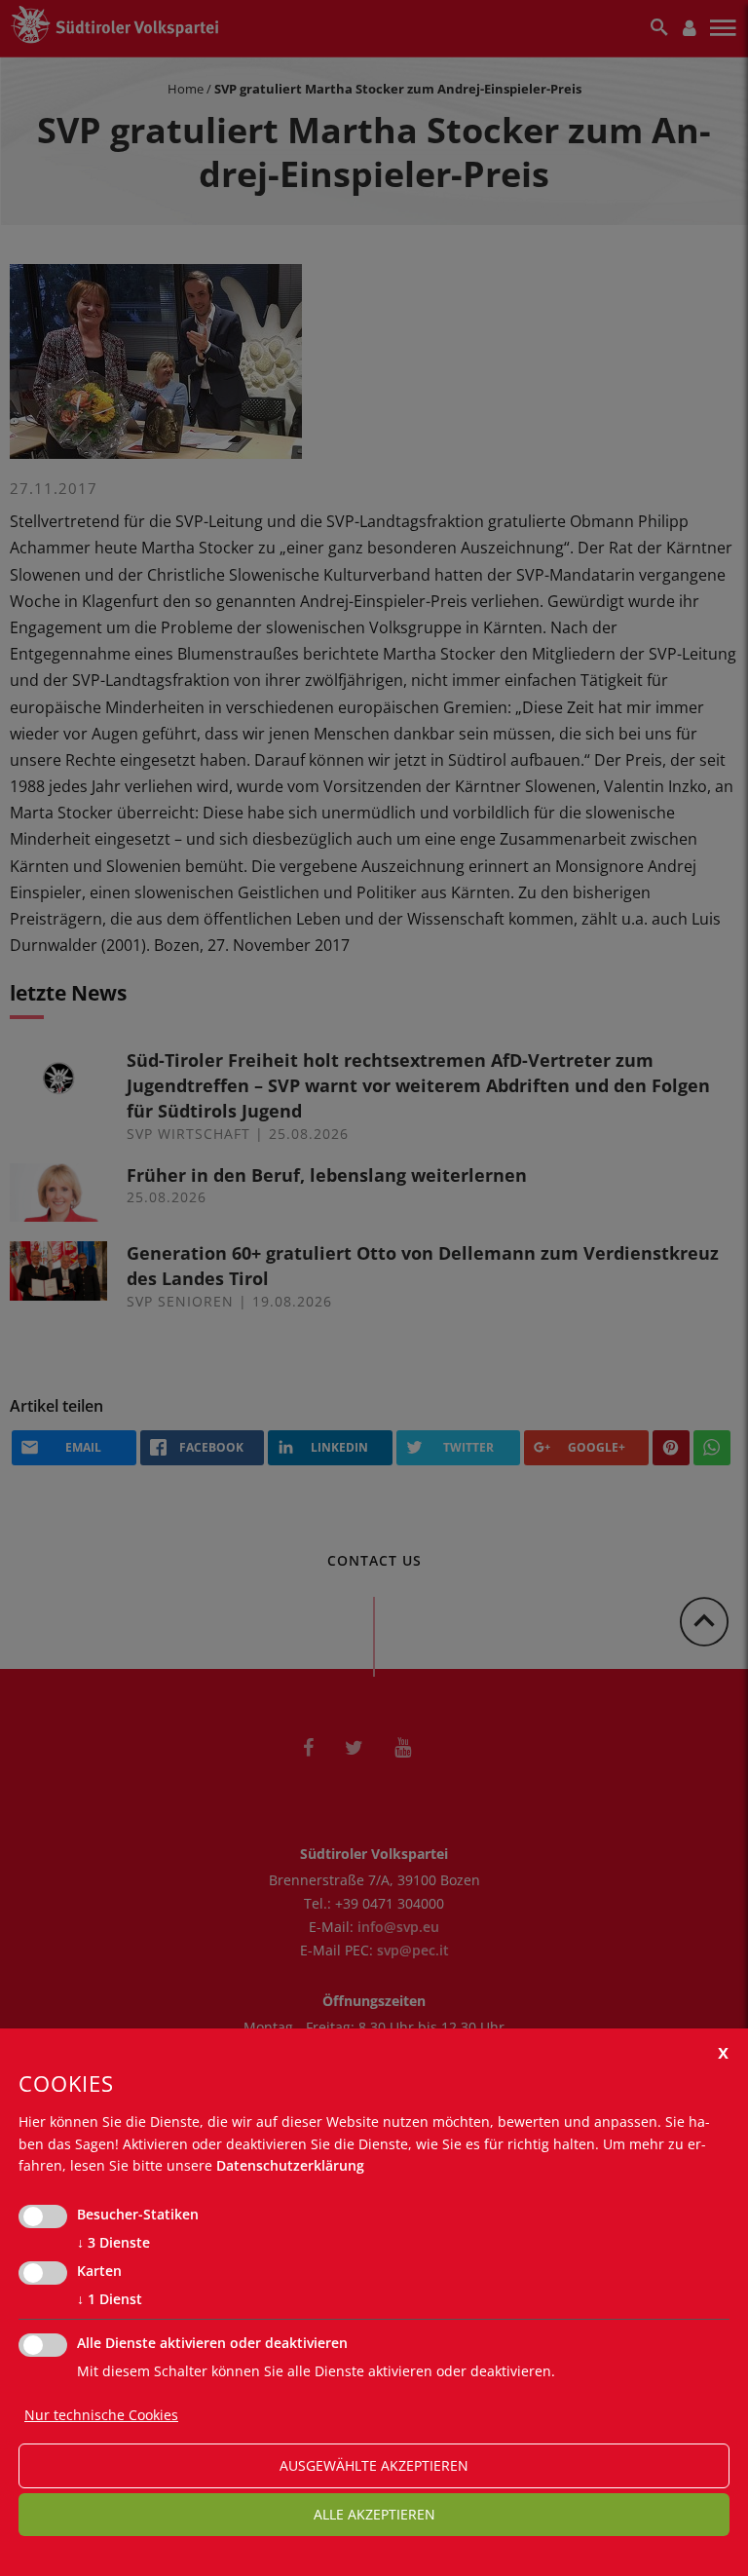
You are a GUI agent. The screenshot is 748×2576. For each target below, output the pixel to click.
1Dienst (110, 2299)
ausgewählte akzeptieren (374, 2465)
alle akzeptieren (374, 2514)
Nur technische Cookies (101, 2415)
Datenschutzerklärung (290, 2165)
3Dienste (113, 2242)
